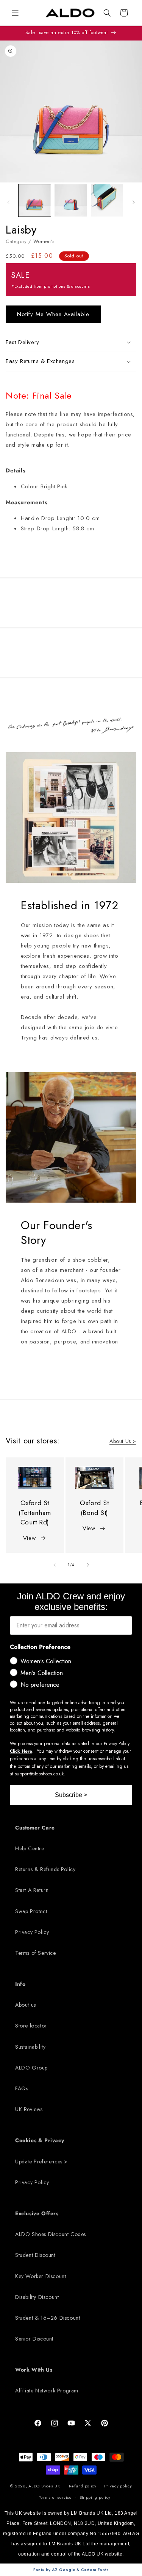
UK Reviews (29, 2109)
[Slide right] (134, 202)
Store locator (31, 2026)
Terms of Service (36, 1953)
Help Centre (30, 1848)
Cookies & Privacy (40, 2140)
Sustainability (30, 2047)
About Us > (123, 1441)
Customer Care (35, 1828)
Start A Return (32, 1890)
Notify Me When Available (53, 314)
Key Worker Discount (41, 2276)
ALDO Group (31, 2068)
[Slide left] (8, 202)
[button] (107, 13)
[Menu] (15, 13)
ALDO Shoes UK (44, 2486)
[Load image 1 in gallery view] (35, 200)
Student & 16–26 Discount (48, 2318)
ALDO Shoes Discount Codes (51, 2234)
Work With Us (34, 2370)
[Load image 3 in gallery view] (107, 200)
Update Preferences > (41, 2161)
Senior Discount (34, 2339)
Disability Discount (37, 2297)
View (29, 1538)
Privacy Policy (32, 1932)
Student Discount (35, 2255)
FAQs (22, 2088)
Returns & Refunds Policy (45, 1869)
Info (20, 1984)
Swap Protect (31, 1911)
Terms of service (55, 2497)
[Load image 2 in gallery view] (71, 200)
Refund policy (83, 2486)
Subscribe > (71, 1795)
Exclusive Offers (37, 2213)
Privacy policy (118, 2486)
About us (26, 2005)
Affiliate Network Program (47, 2391)
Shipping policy (95, 2497)
